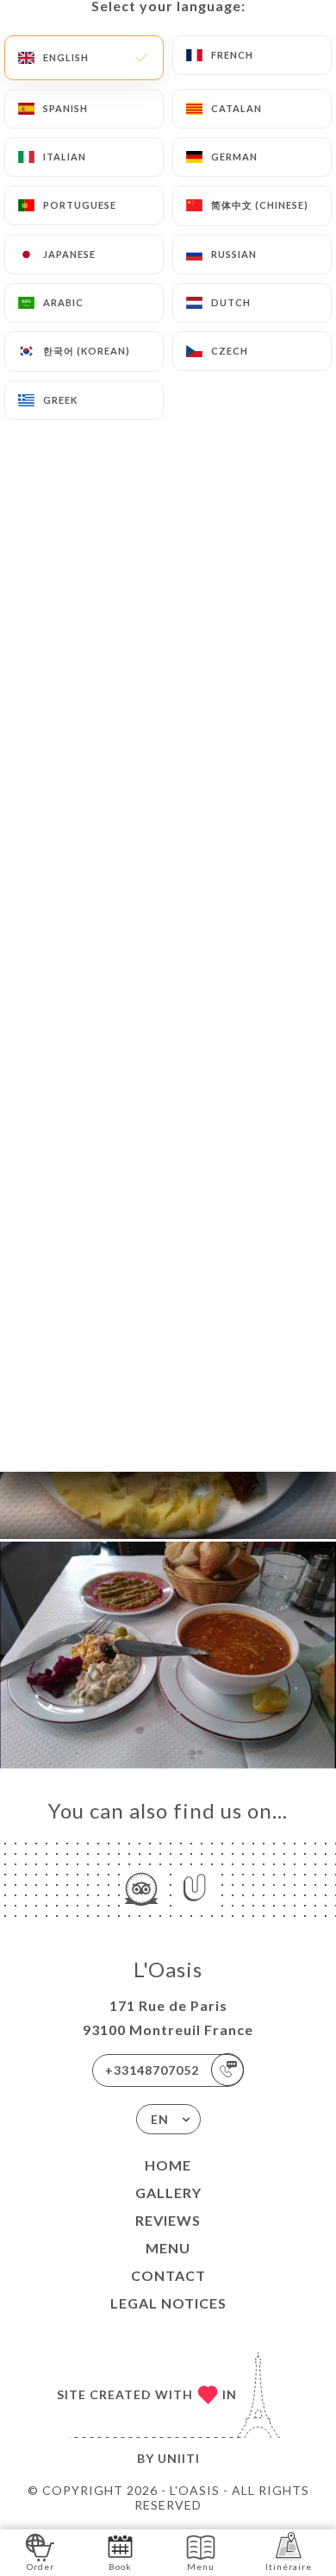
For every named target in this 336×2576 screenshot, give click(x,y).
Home (168, 2165)
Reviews (168, 2220)
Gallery (168, 2193)
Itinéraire (289, 2567)
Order (40, 2567)
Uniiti (179, 2458)
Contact (168, 2275)
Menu (168, 2248)
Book (120, 2567)
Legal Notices (168, 2303)
